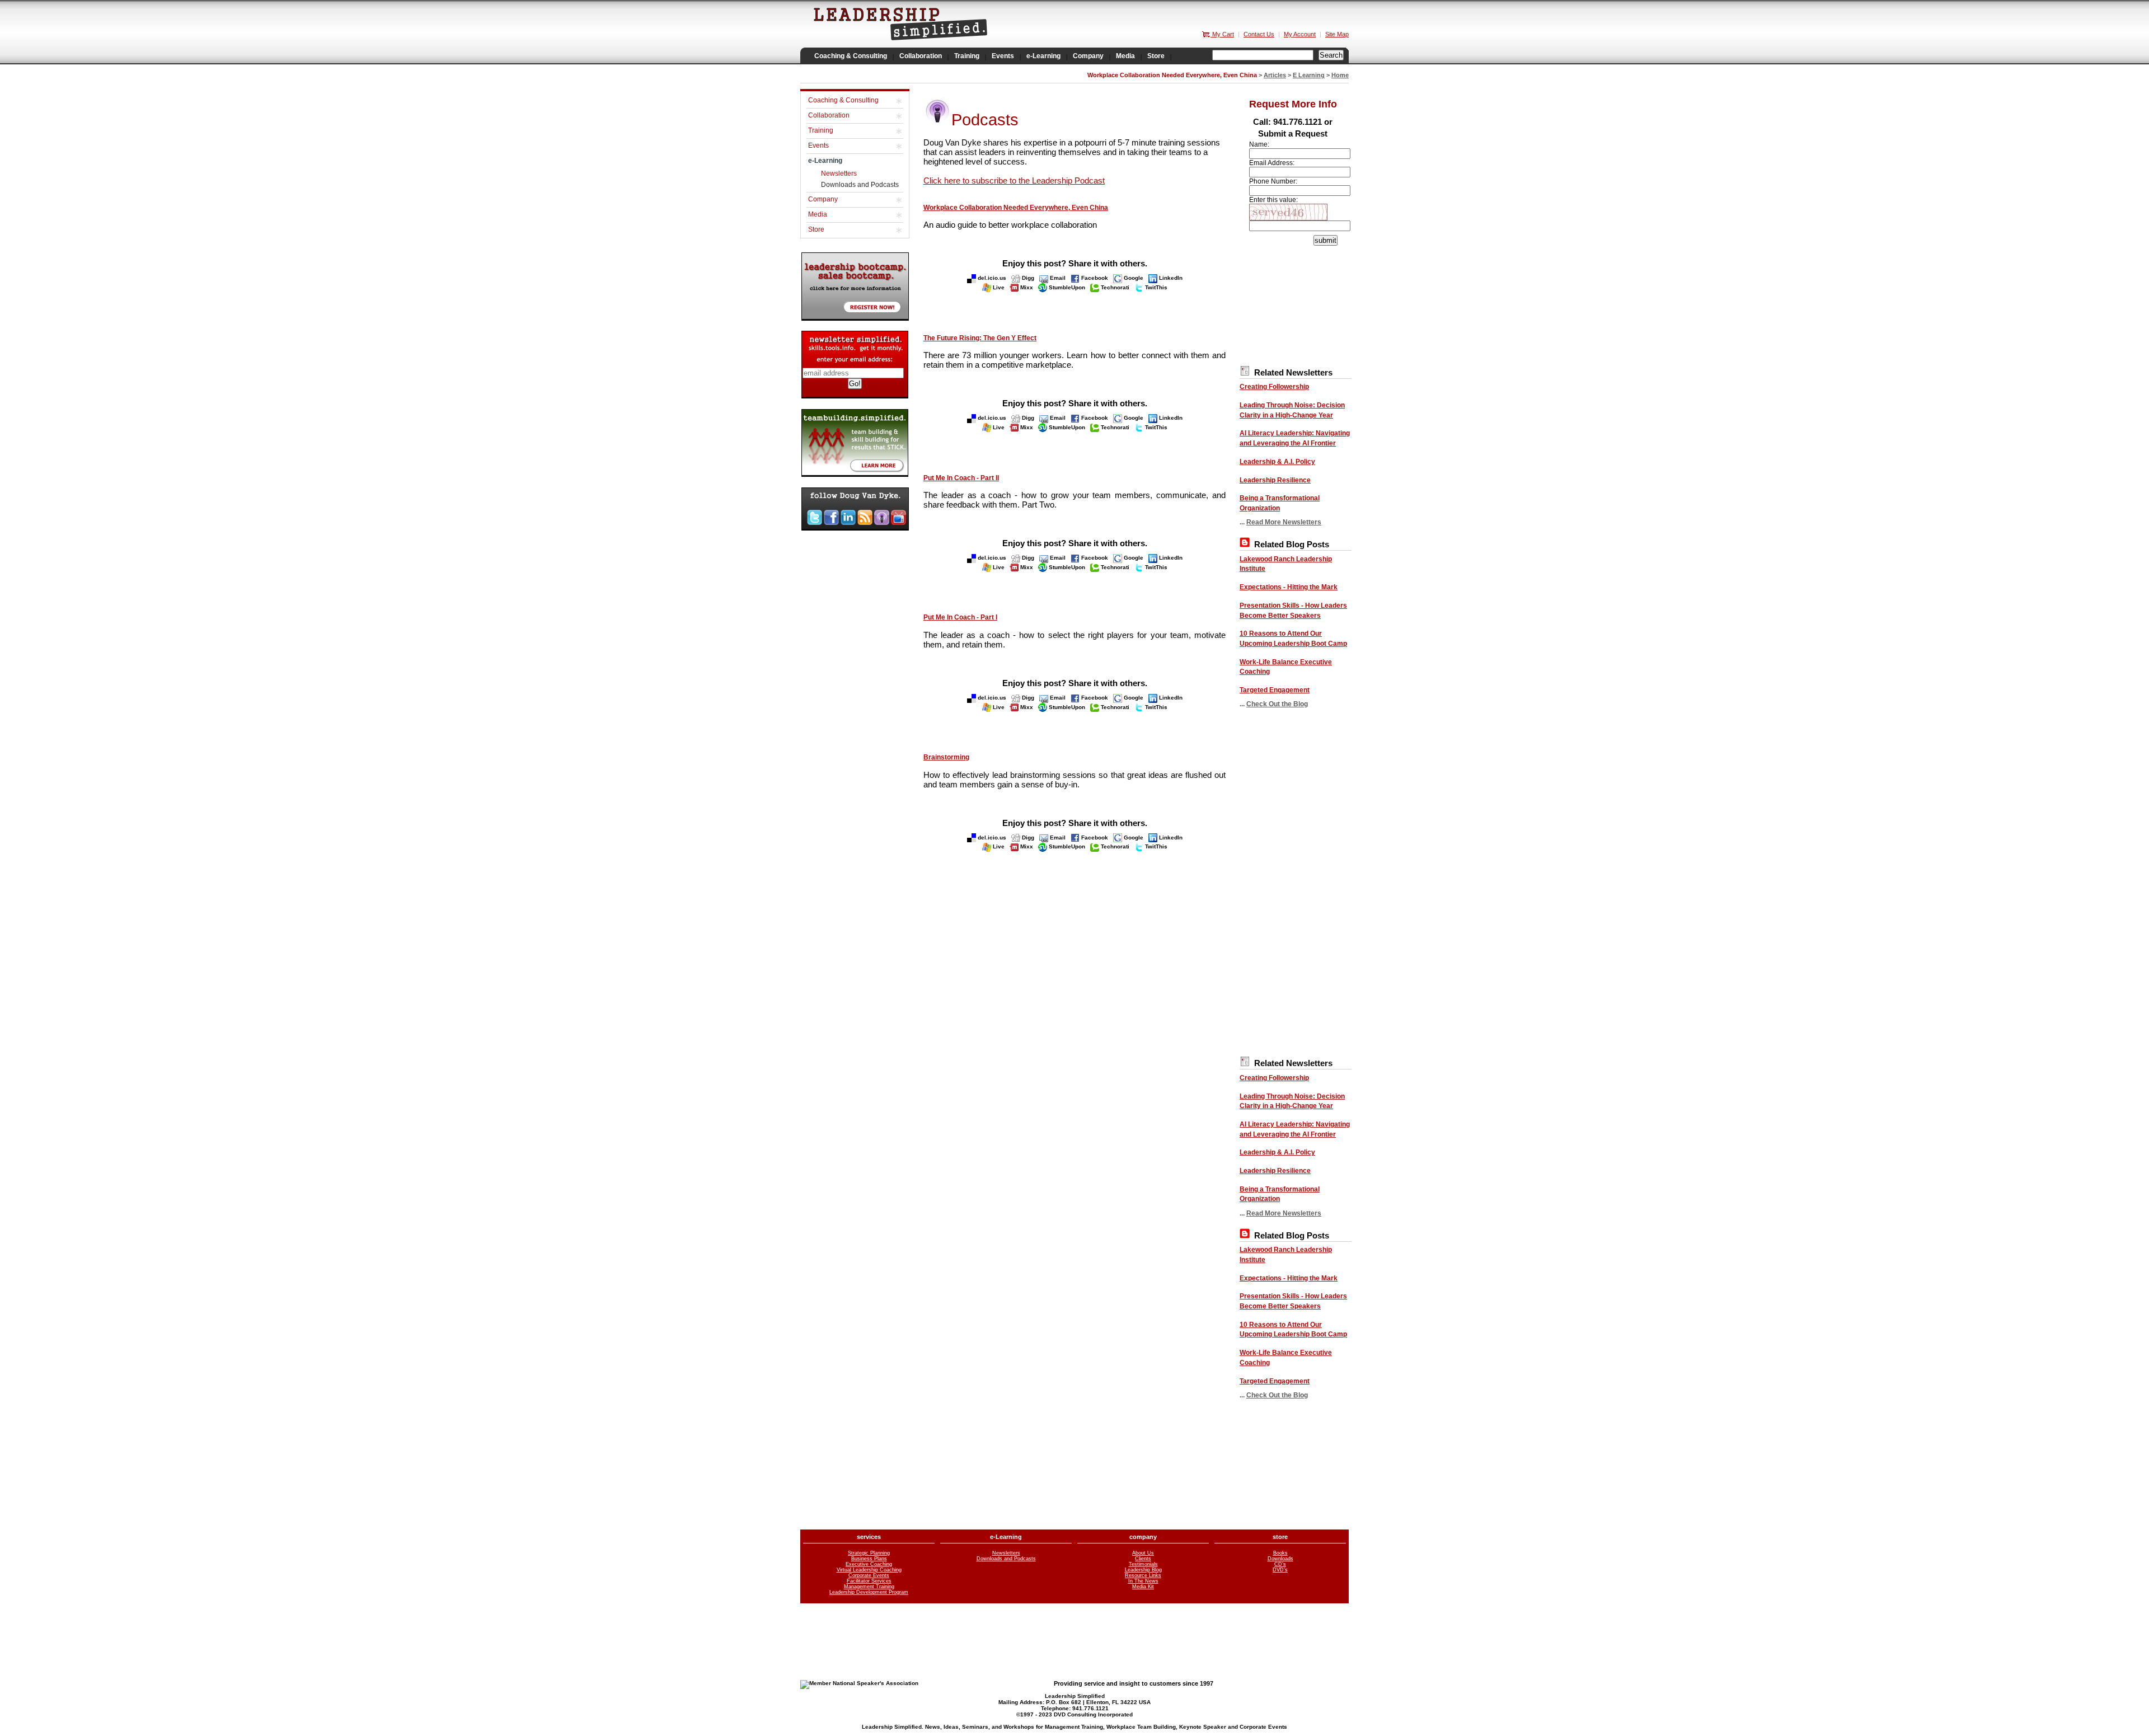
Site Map (1337, 34)
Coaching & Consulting (843, 100)
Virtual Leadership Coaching (869, 1570)
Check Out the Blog (1277, 704)
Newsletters (839, 173)
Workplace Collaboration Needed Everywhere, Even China (1016, 208)
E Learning (1309, 75)
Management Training (869, 1587)
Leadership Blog (1143, 1570)
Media (818, 214)
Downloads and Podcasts (860, 185)
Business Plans (869, 1559)
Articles (1275, 75)
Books (1280, 1553)
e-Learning (825, 161)
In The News (1143, 1581)
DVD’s (1280, 1570)
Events (818, 146)
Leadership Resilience (1275, 480)
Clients (1143, 1559)
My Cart (1222, 34)
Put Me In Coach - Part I (960, 617)
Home (1340, 75)
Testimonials (1143, 1564)
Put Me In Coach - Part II (961, 478)
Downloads (1280, 1559)
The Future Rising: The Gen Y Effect (980, 338)
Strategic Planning (869, 1553)
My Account (1300, 34)
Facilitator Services (869, 1581)
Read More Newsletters (1284, 522)
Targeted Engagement (1275, 690)
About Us (1143, 1553)
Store (816, 229)
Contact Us (1259, 34)
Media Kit (1143, 1587)
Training (821, 130)
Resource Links (1143, 1575)
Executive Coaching (869, 1564)
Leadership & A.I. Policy (1277, 462)
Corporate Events (869, 1575)
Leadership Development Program (869, 1592)
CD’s (1280, 1564)
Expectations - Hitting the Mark (1289, 587)
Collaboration (829, 115)
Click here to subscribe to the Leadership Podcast (1014, 180)
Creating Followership (1274, 387)
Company (823, 199)
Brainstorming (946, 757)
